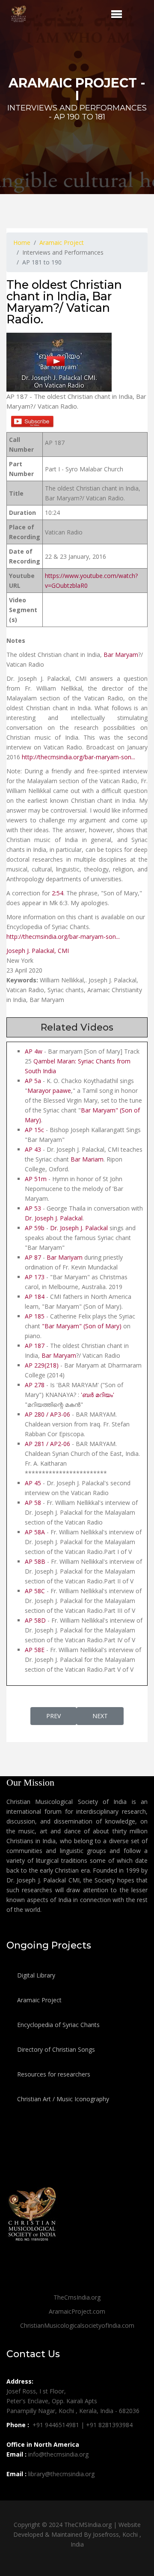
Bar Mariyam (65, 1257)
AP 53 (33, 1208)
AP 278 (35, 1385)
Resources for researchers (53, 2074)
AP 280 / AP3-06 (47, 1414)
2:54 (58, 893)
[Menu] (117, 14)
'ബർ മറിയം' (98, 1395)
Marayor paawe (49, 1091)
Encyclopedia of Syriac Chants (58, 2025)
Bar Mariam (87, 1159)
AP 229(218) (42, 1365)
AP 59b (35, 1228)
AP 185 (35, 1316)
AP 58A (36, 1532)
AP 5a (33, 1081)
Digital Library (35, 1975)
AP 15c (34, 1130)
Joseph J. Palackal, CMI (38, 951)
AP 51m (36, 1179)
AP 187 (35, 1346)
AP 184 (35, 1297)
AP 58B (35, 1561)
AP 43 (33, 1149)
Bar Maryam (121, 655)
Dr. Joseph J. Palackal (54, 1218)
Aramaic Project (38, 2000)
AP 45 (33, 1483)
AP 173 (35, 1277)
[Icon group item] (14, 2493)
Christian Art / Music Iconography (62, 2099)
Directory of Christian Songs (55, 2049)
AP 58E (35, 1650)
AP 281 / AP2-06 (47, 1444)
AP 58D (35, 1620)
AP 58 (34, 1503)
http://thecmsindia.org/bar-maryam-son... (78, 757)
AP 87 (33, 1257)
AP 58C (35, 1591)
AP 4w (34, 1051)
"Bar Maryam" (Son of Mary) (82, 1326)
